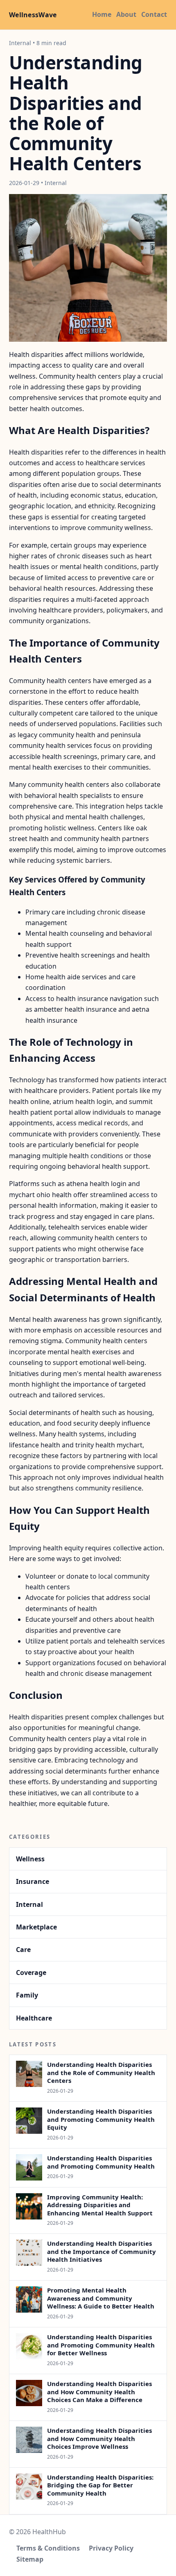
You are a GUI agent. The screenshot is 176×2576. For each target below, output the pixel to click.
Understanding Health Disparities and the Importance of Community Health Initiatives (102, 2251)
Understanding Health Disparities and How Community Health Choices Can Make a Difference (99, 2392)
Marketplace (36, 1927)
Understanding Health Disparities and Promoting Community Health (101, 2162)
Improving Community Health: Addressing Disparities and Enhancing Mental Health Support (100, 2205)
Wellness (30, 1859)
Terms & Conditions (48, 2548)
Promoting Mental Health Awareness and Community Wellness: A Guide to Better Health (101, 2298)
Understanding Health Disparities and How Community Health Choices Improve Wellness (99, 2438)
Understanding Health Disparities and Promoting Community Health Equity (101, 2119)
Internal (29, 1904)
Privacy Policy (111, 2548)
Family (27, 1995)
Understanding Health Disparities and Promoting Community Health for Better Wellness (101, 2345)
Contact (154, 14)
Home (102, 14)
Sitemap (30, 2559)
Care (23, 1950)
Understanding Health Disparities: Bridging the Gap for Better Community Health (100, 2485)
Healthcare (34, 2018)
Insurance (33, 1881)
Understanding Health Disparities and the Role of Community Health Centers (101, 2072)
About (126, 14)
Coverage (31, 1973)
